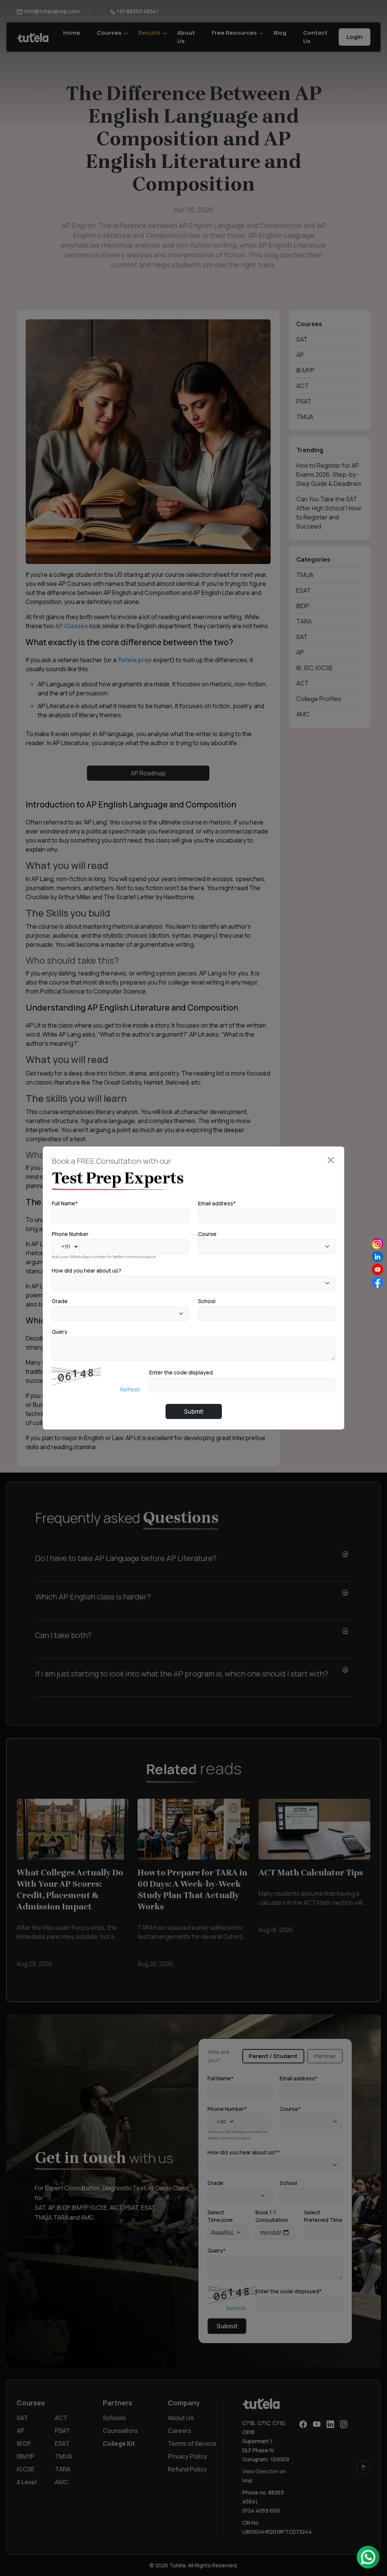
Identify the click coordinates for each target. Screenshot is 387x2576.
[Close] (331, 1160)
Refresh (130, 1389)
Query (60, 1332)
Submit (194, 1411)
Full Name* (65, 1203)
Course (207, 1234)
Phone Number (70, 1234)
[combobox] (267, 1246)
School (207, 1301)
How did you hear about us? (87, 1270)
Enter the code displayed (181, 1372)
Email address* (217, 1203)
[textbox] (203, 1246)
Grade (60, 1301)
